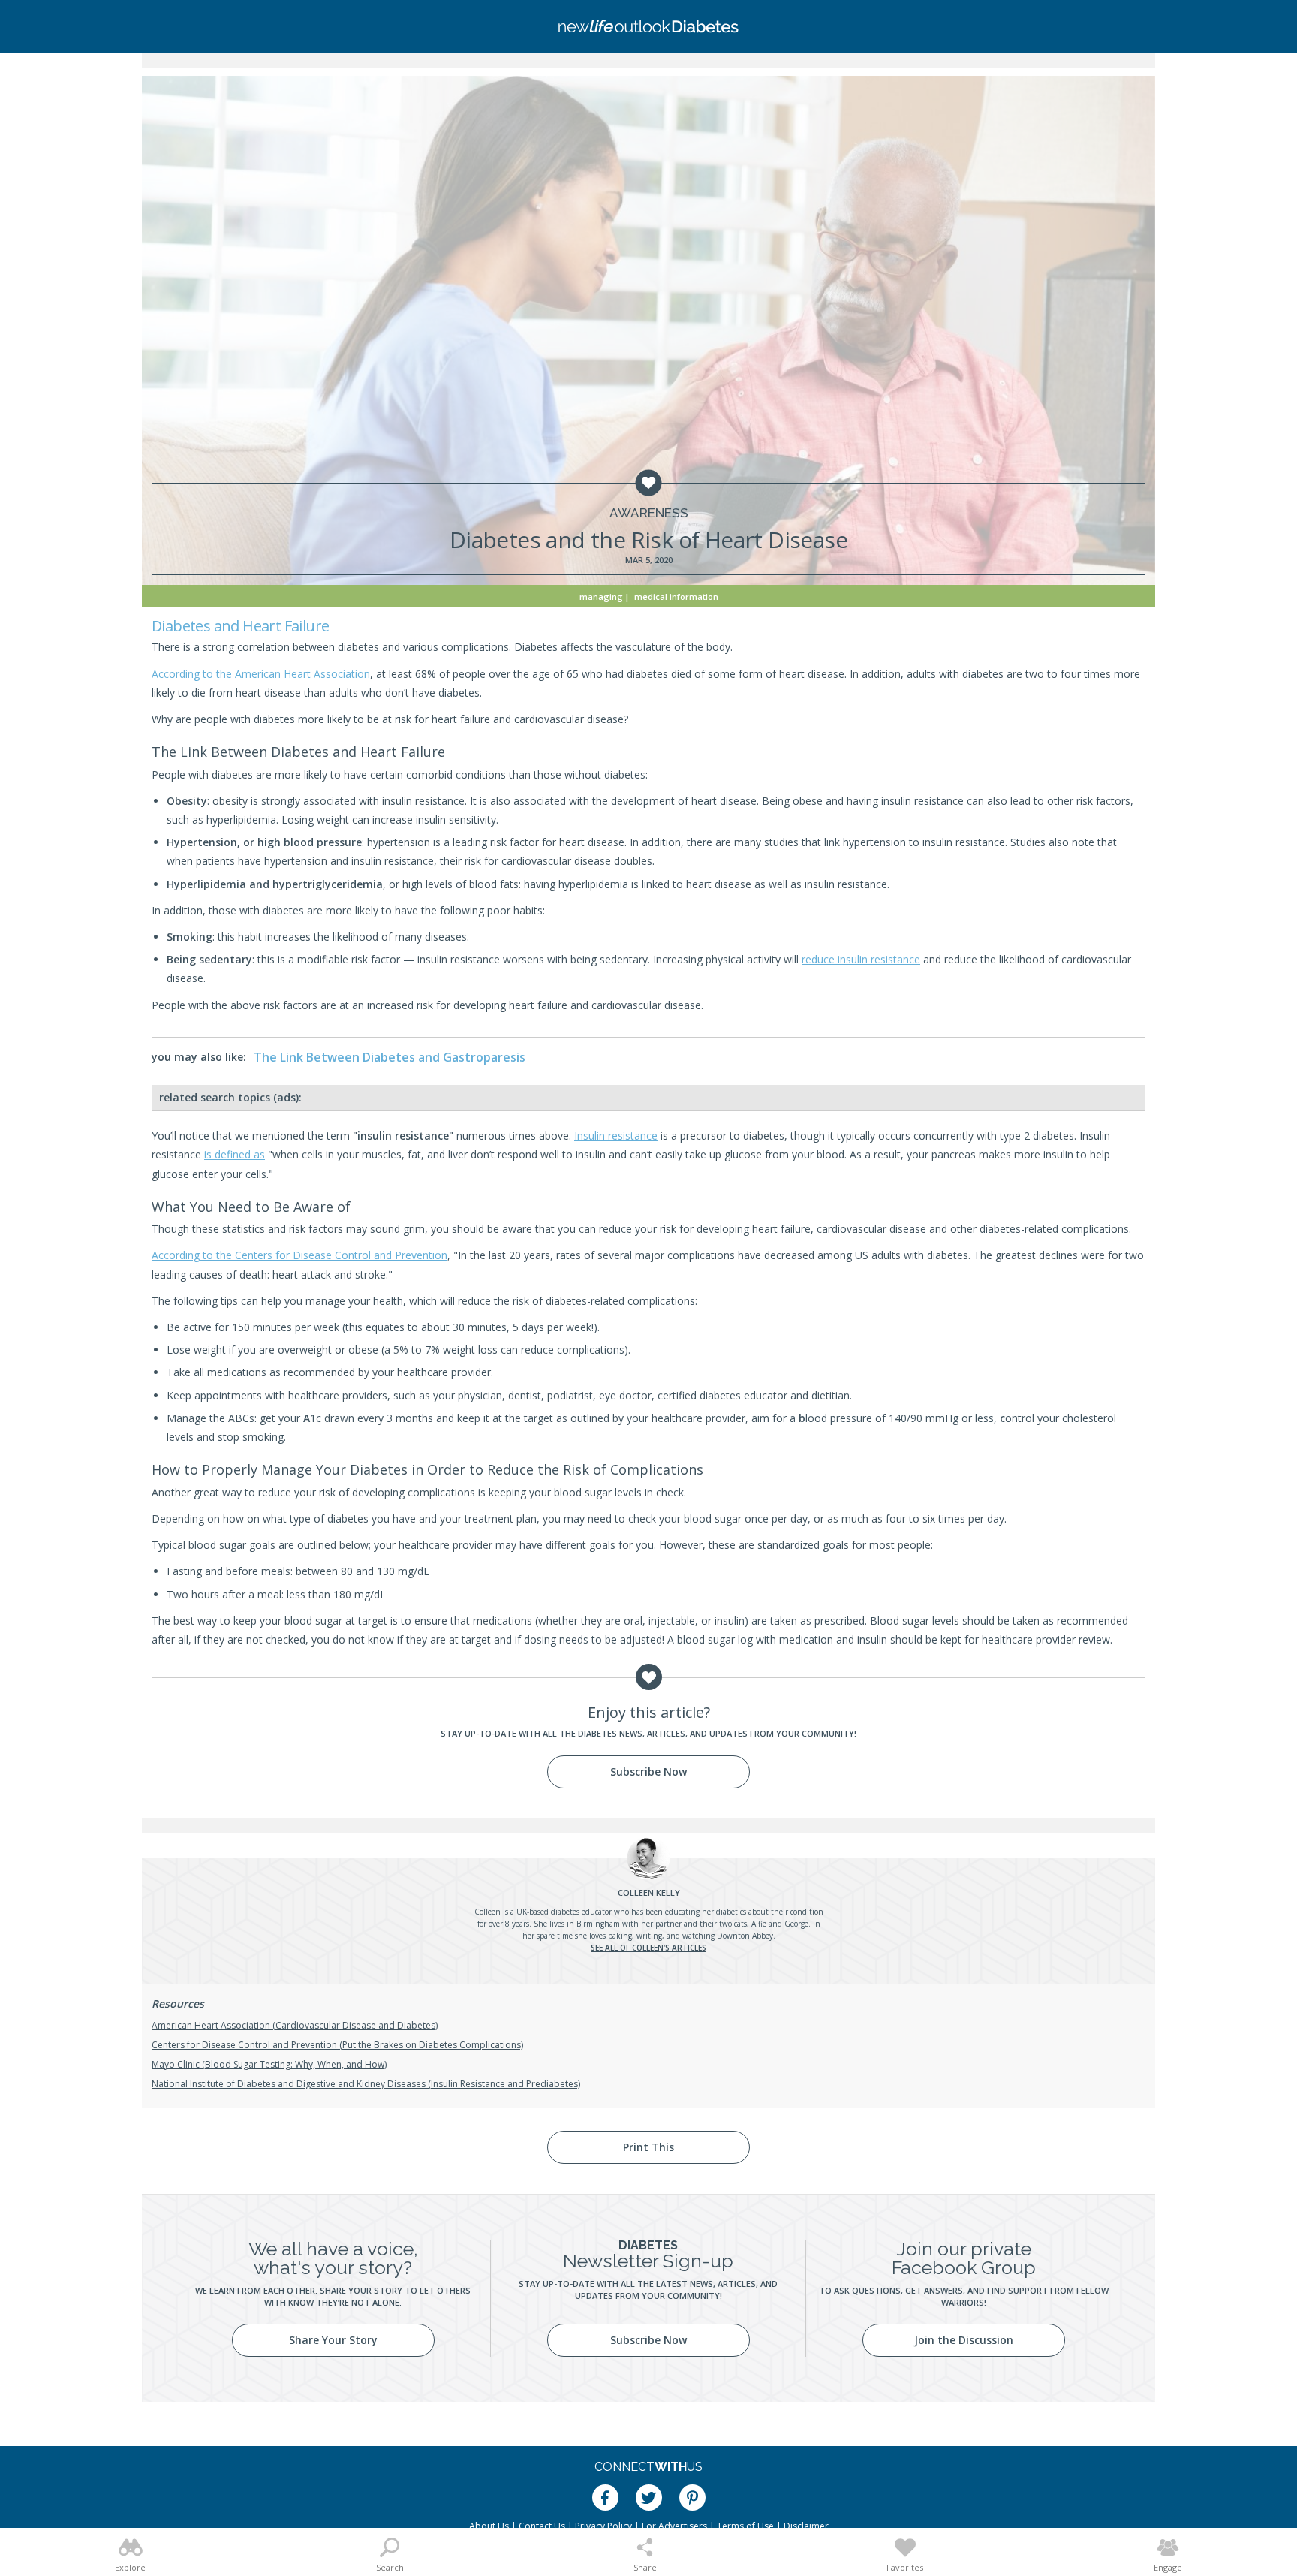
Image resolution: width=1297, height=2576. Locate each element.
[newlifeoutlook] (648, 27)
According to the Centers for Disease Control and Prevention (299, 1255)
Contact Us (542, 2526)
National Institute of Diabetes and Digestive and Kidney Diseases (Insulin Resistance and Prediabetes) (366, 2084)
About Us (489, 2526)
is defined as (235, 1154)
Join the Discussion (964, 2340)
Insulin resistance (616, 1136)
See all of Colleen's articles (648, 1948)
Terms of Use (745, 2526)
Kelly (649, 1892)
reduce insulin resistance (861, 959)
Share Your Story (333, 2340)
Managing (601, 597)
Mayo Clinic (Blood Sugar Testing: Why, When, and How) (269, 2064)
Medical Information (676, 597)
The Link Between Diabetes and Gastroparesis (390, 1057)
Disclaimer (806, 2526)
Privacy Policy (603, 2526)
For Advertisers (674, 2526)
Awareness (649, 513)
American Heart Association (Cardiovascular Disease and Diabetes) (295, 2025)
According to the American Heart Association (261, 674)
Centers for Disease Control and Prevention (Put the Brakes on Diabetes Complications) (337, 2045)
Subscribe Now (648, 1772)
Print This (648, 2147)
